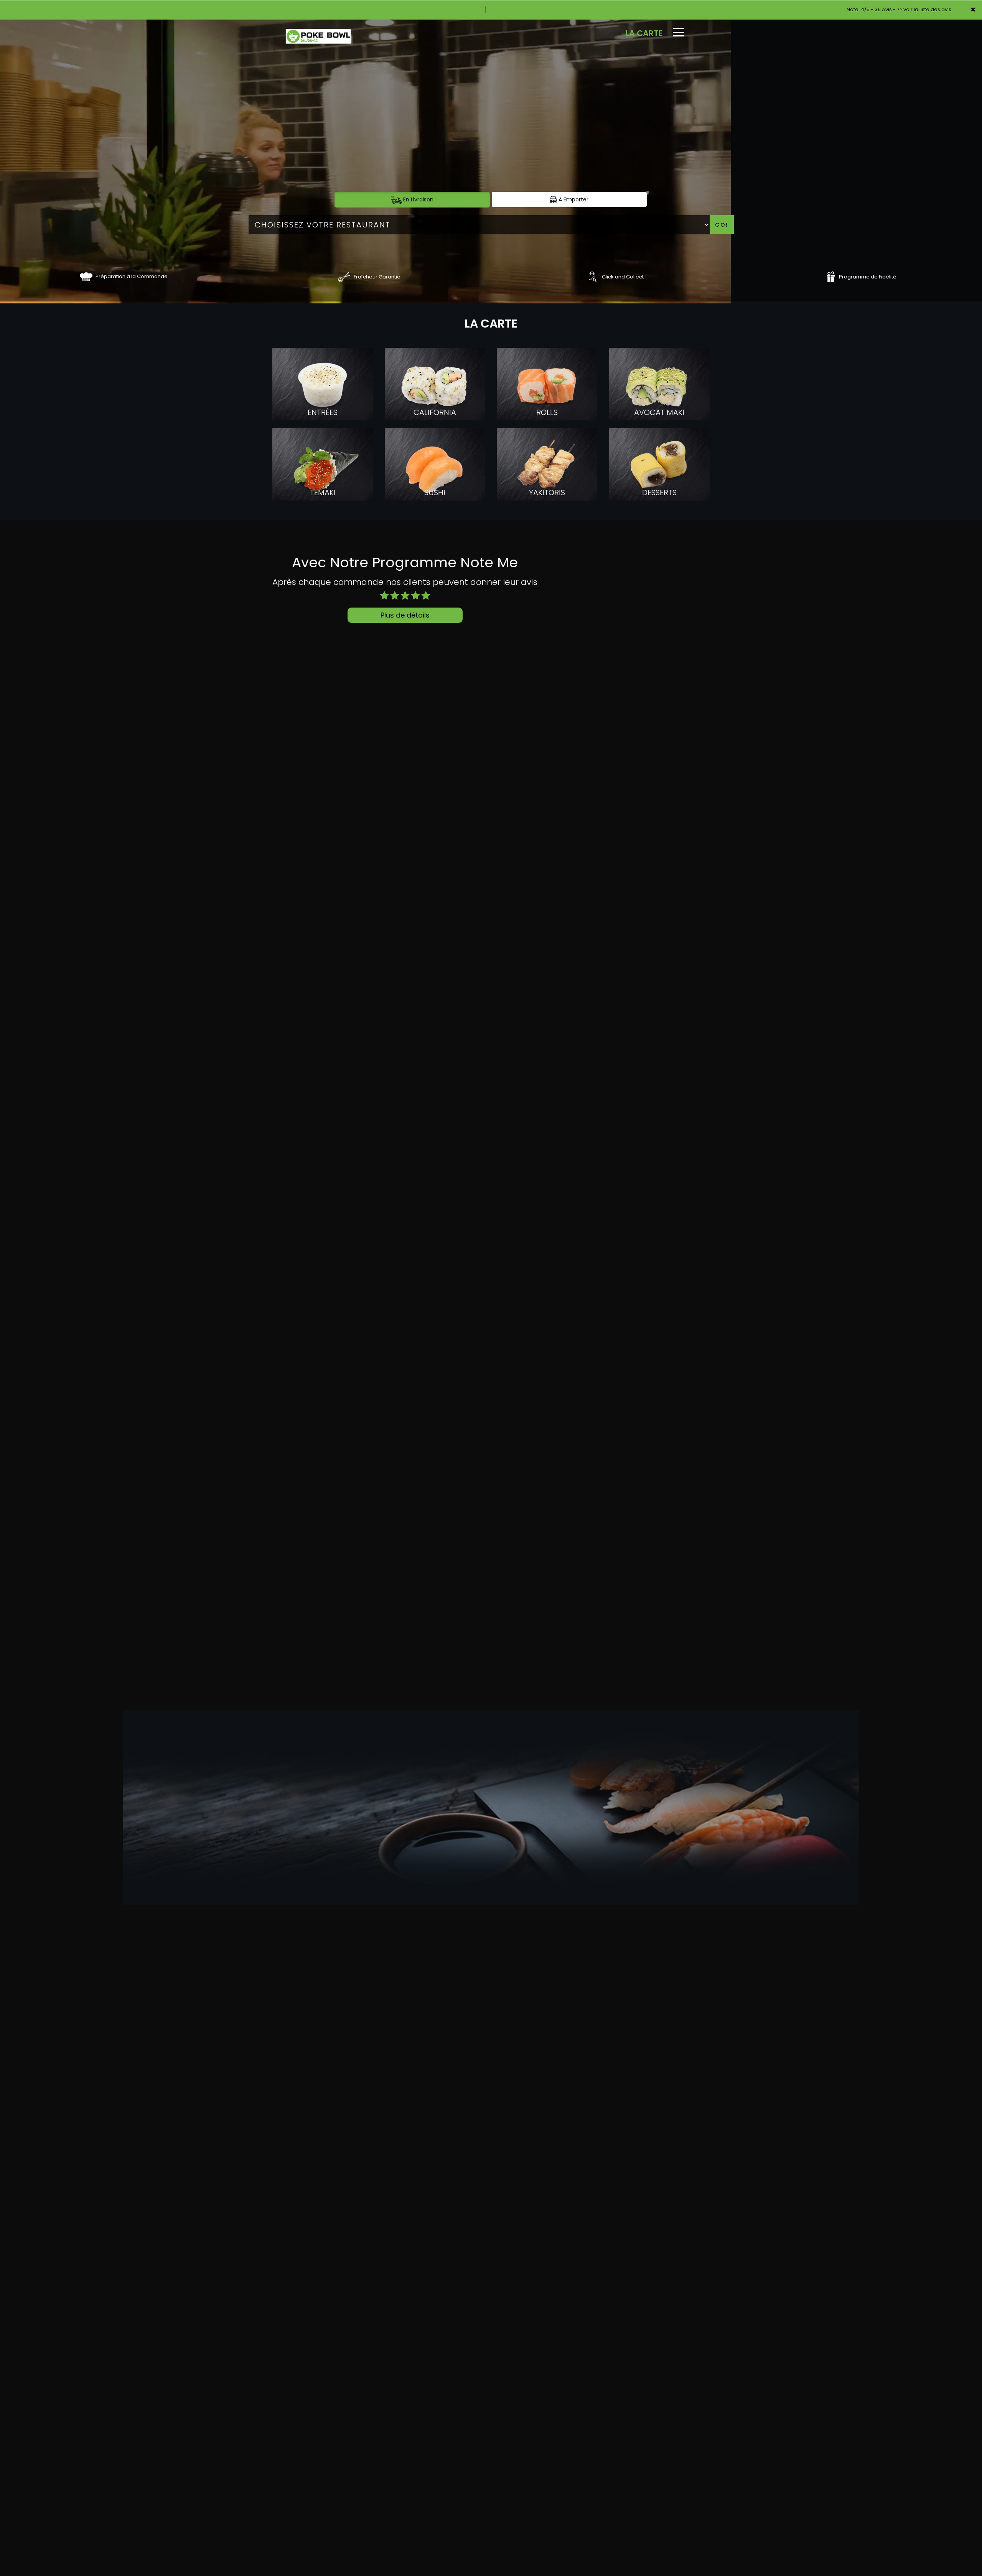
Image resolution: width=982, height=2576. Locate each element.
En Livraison (418, 199)
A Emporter (573, 199)
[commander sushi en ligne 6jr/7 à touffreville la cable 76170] (86, 276)
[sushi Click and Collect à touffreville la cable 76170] (592, 276)
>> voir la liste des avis (924, 9)
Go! (722, 225)
